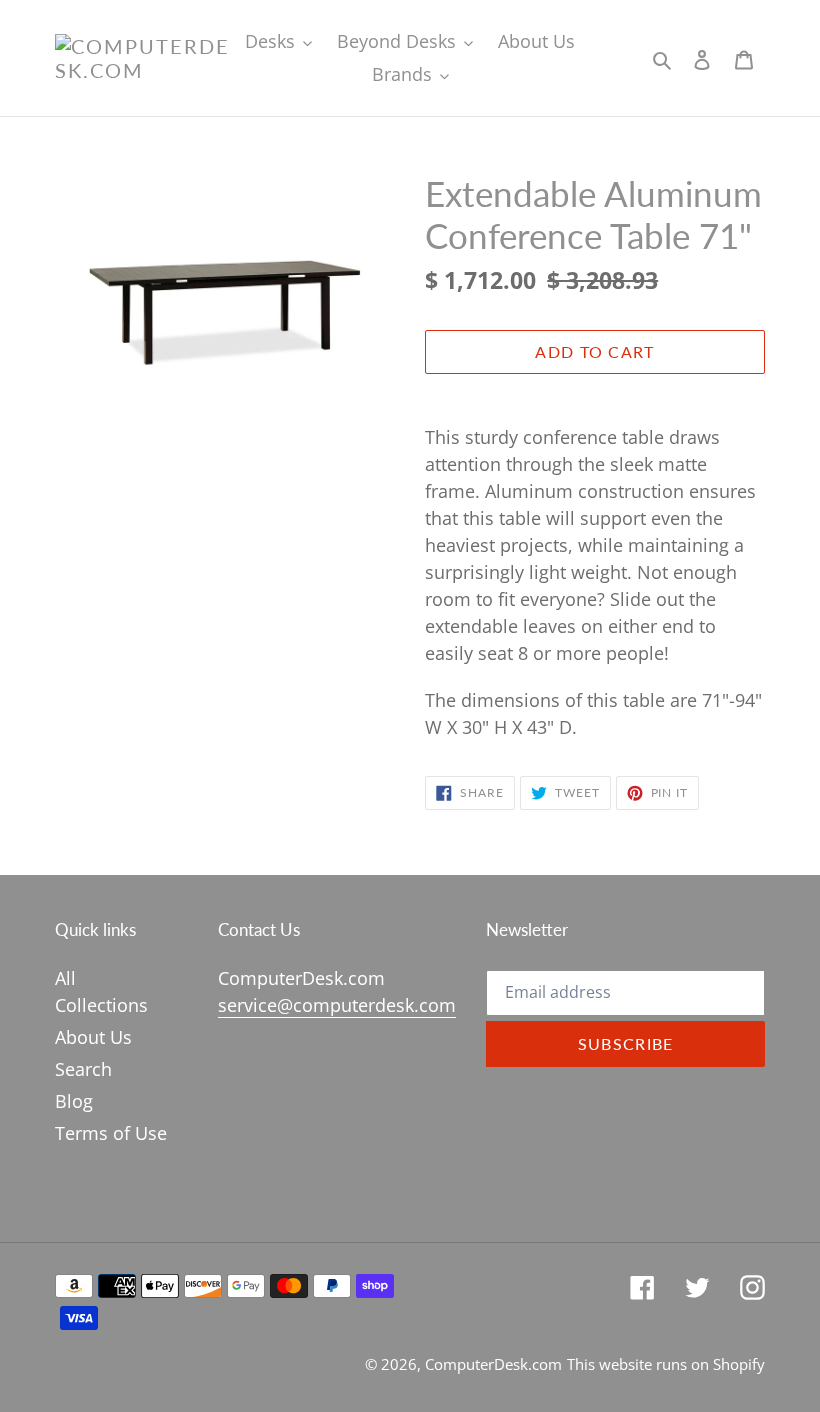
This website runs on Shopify (666, 1364)
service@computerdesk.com (337, 1005)
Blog (74, 1101)
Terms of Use (111, 1133)
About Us (93, 1037)
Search (83, 1069)
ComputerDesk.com (493, 1364)
